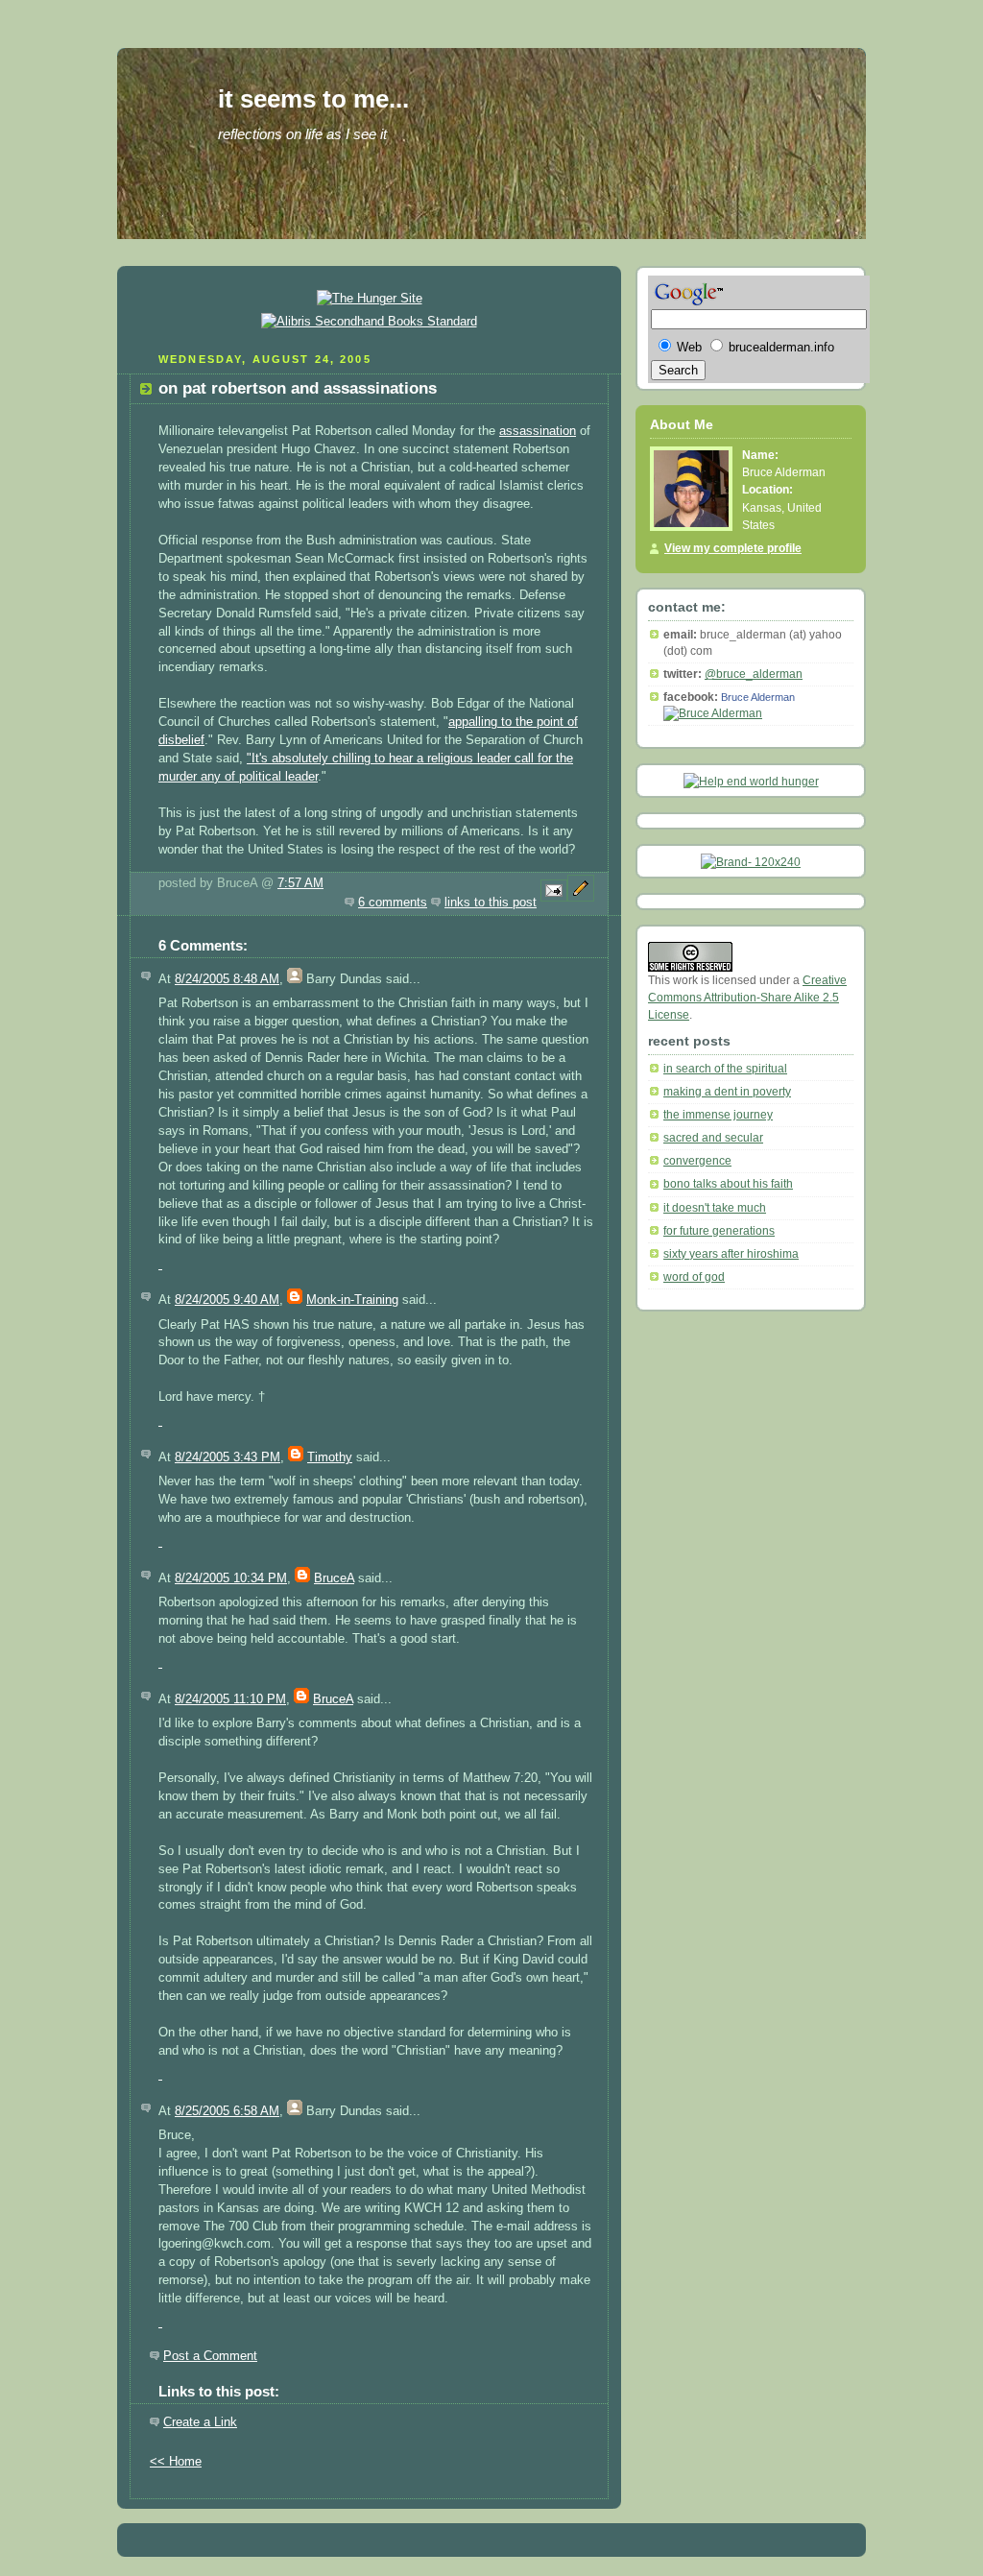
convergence (697, 1161)
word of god (694, 1277)
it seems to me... (313, 99)
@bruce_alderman (754, 674)
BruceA (334, 1578)
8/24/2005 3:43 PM (228, 1457)
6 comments (393, 903)
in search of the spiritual (725, 1069)
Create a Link (200, 2422)
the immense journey (718, 1115)
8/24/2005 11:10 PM (230, 1699)
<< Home (176, 2462)
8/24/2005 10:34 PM (231, 1578)
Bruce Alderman (758, 697)
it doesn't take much (715, 1208)
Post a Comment (210, 2356)
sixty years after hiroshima (731, 1254)
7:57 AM (300, 883)
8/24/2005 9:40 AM (227, 1300)
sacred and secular (713, 1138)
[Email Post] (554, 903)
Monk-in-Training (352, 1300)
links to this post (491, 903)
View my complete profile (733, 548)
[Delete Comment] (160, 1264)
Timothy (330, 1457)
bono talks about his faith (728, 1184)
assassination (538, 431)
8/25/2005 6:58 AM (227, 2111)
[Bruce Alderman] (713, 713)
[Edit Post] (581, 903)
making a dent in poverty (727, 1092)
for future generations (719, 1231)
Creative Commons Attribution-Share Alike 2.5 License (747, 998)
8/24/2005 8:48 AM (227, 979)
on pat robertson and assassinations (298, 388)
